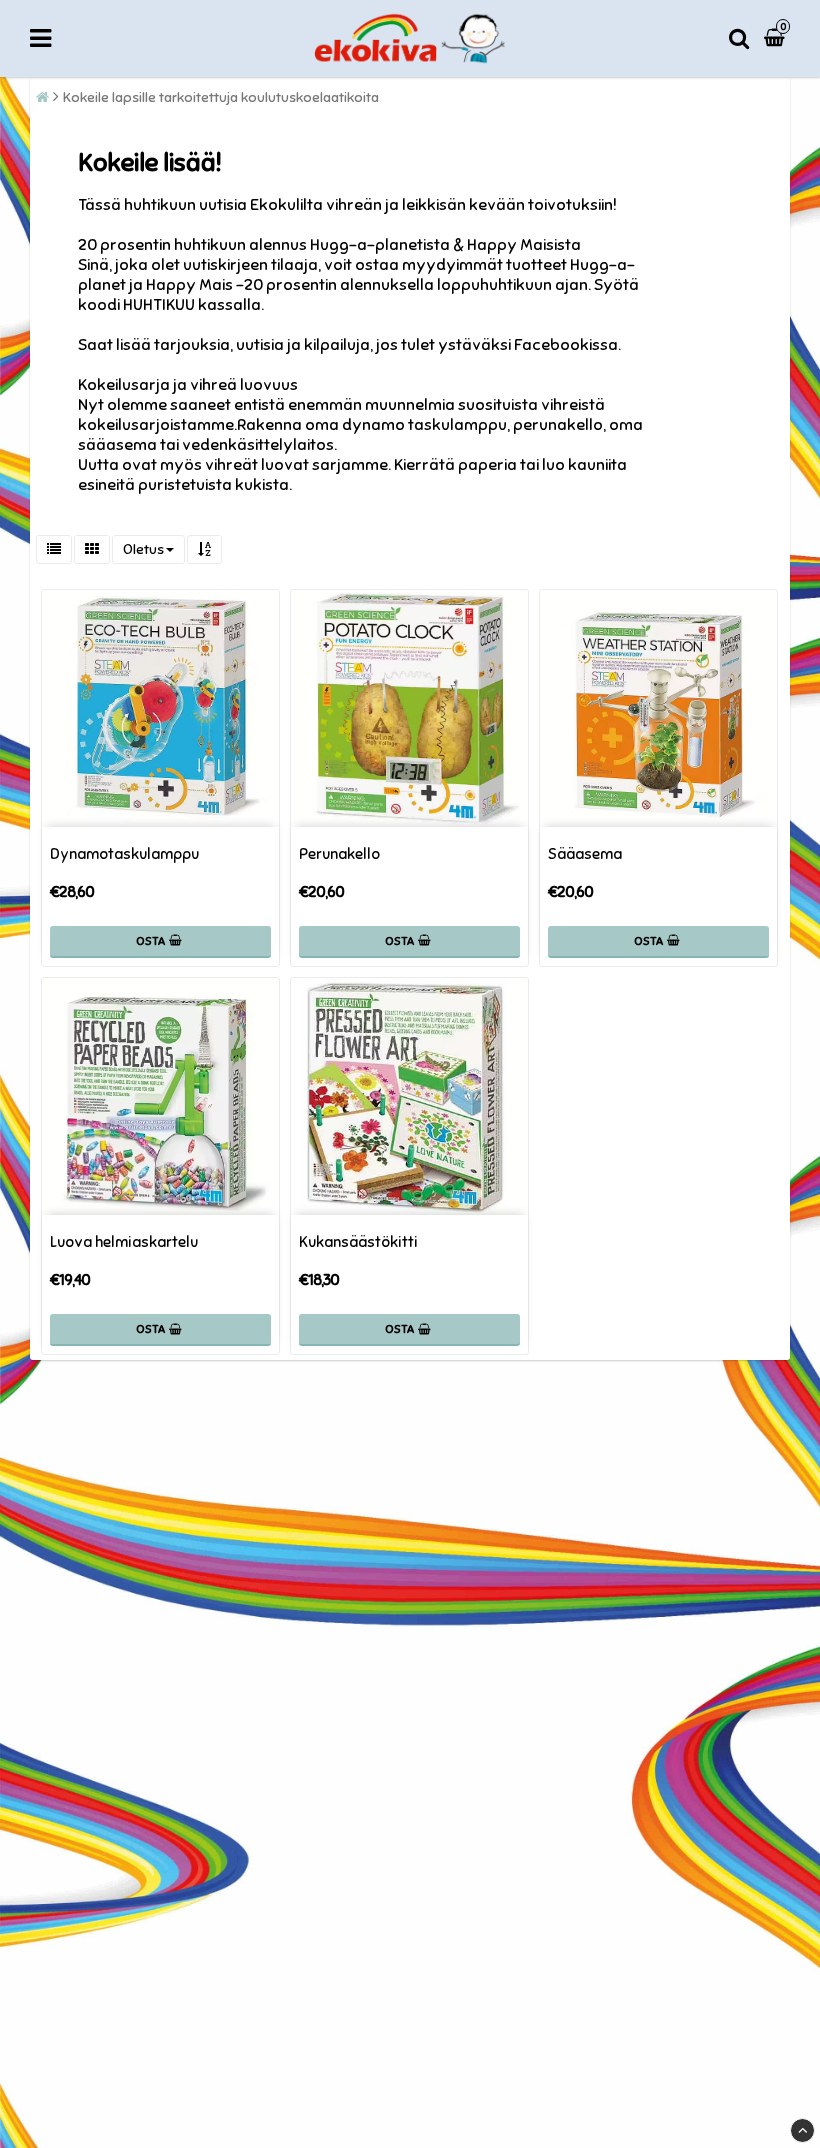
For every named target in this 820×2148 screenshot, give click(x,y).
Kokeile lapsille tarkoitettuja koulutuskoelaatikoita (221, 97)
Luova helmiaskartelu (124, 1242)
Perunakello (339, 854)
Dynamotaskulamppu (124, 854)
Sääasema (585, 854)
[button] (777, 38)
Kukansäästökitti (358, 1242)
